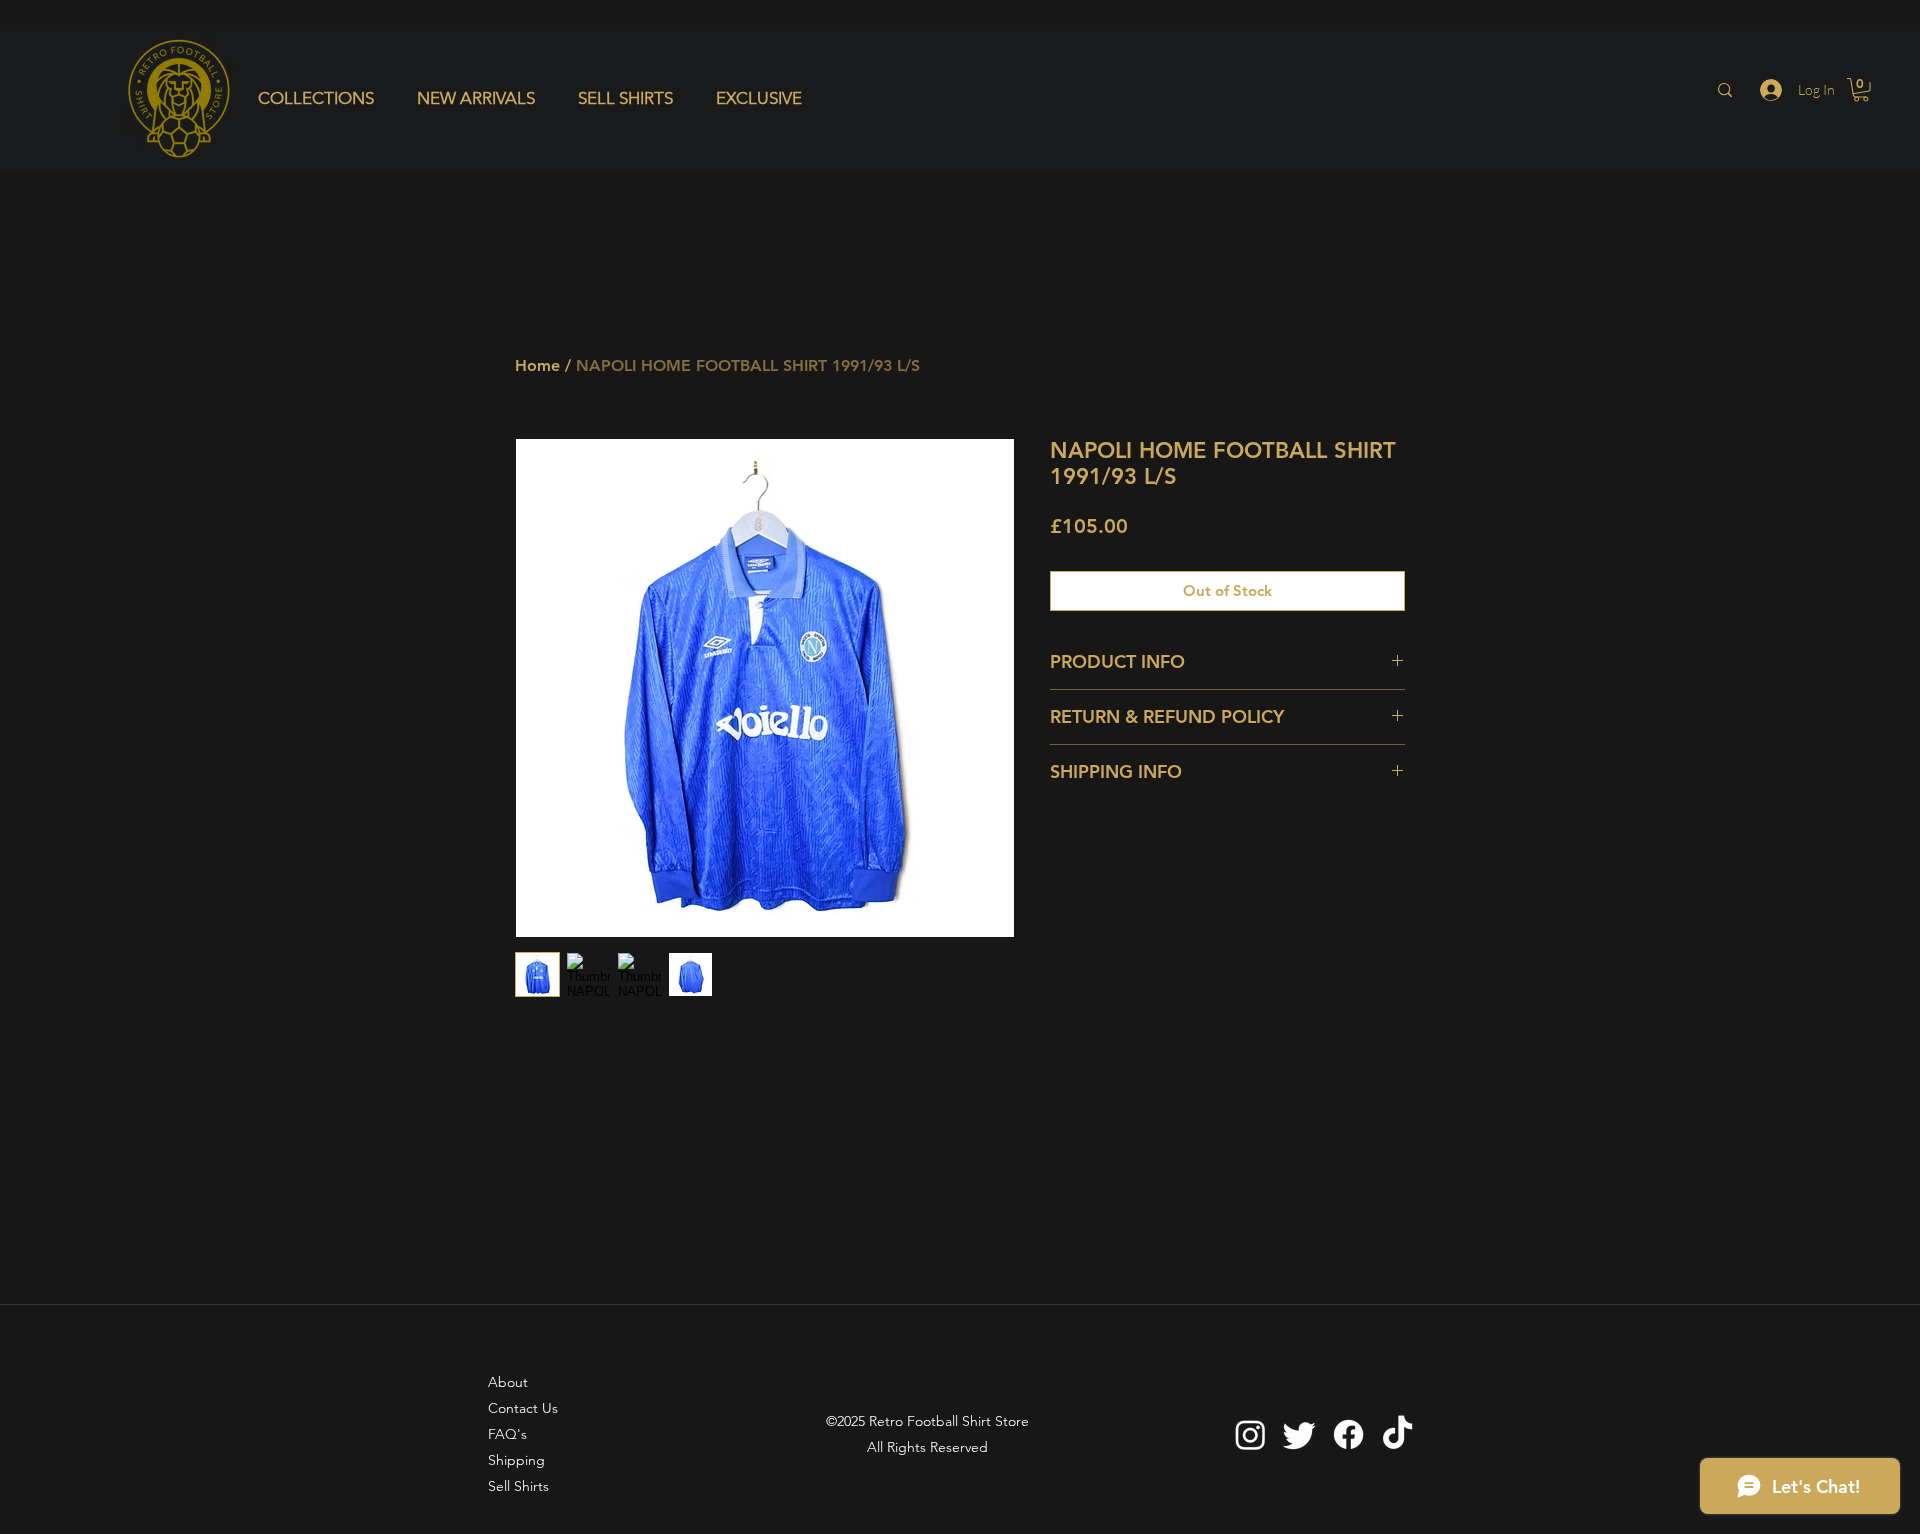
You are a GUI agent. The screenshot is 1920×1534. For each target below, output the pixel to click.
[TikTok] (1397, 1434)
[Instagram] (1250, 1434)
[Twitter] (1299, 1434)
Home (537, 365)
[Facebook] (1348, 1434)
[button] (322, 98)
